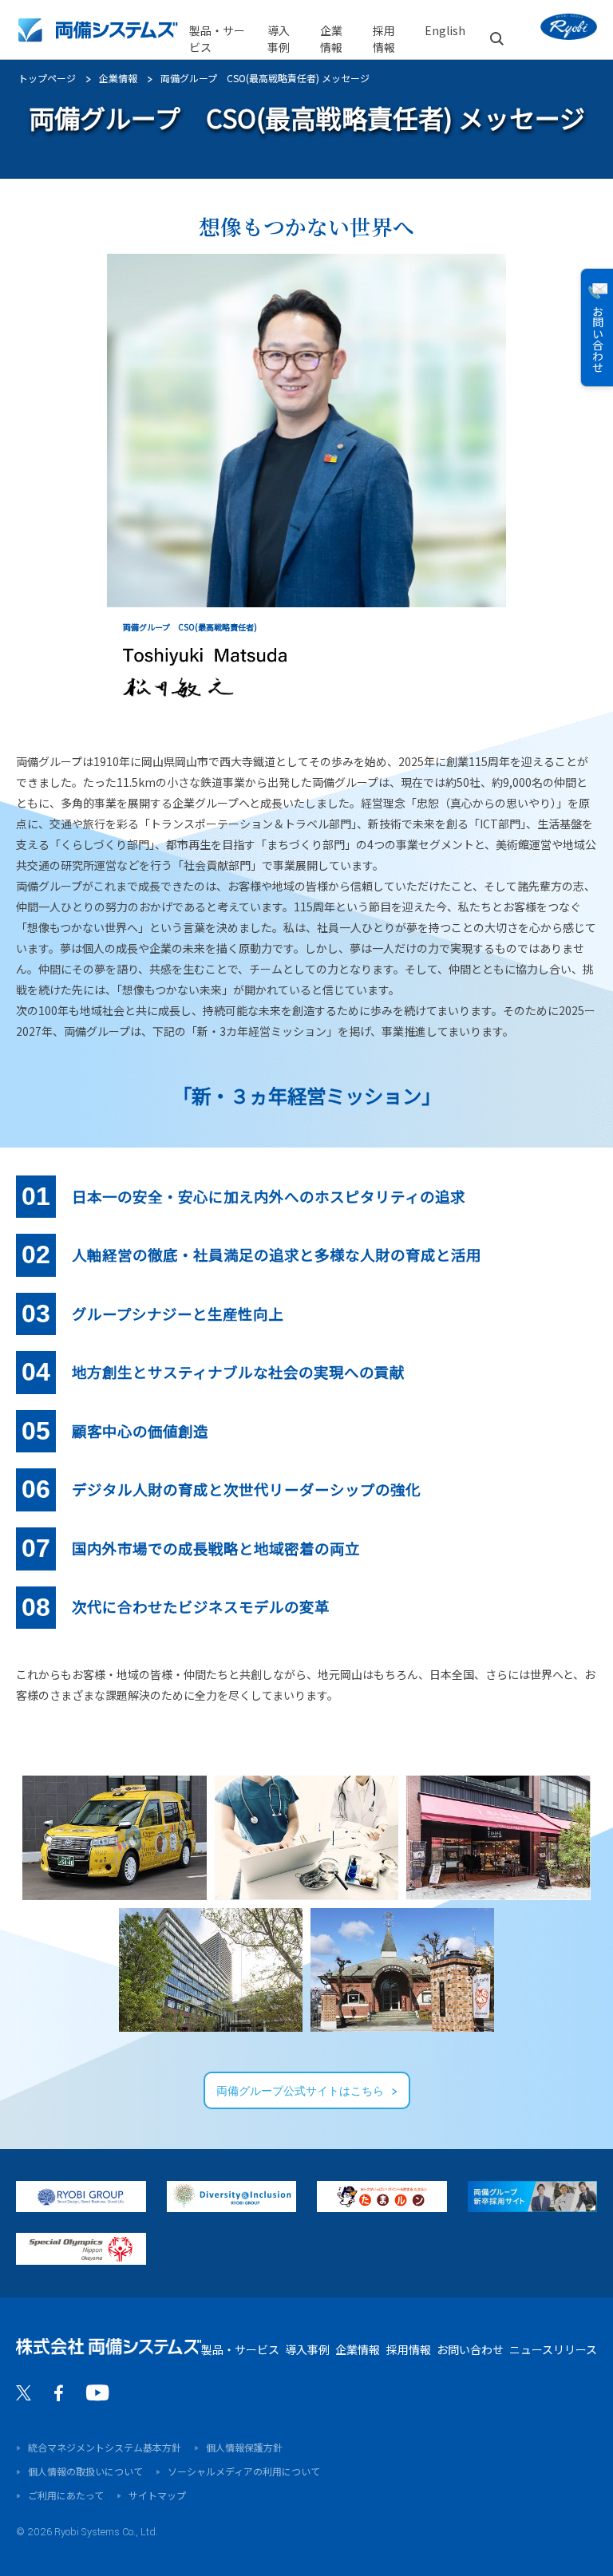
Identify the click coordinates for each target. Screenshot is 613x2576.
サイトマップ (157, 2495)
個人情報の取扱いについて (85, 2471)
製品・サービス (217, 39)
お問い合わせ (470, 2349)
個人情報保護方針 (244, 2447)
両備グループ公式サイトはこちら (300, 2092)
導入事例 (279, 39)
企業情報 (118, 78)
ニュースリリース (553, 2349)
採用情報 (409, 2349)
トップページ (47, 78)
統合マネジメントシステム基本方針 (105, 2447)
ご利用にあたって (66, 2495)
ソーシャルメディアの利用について (244, 2471)
